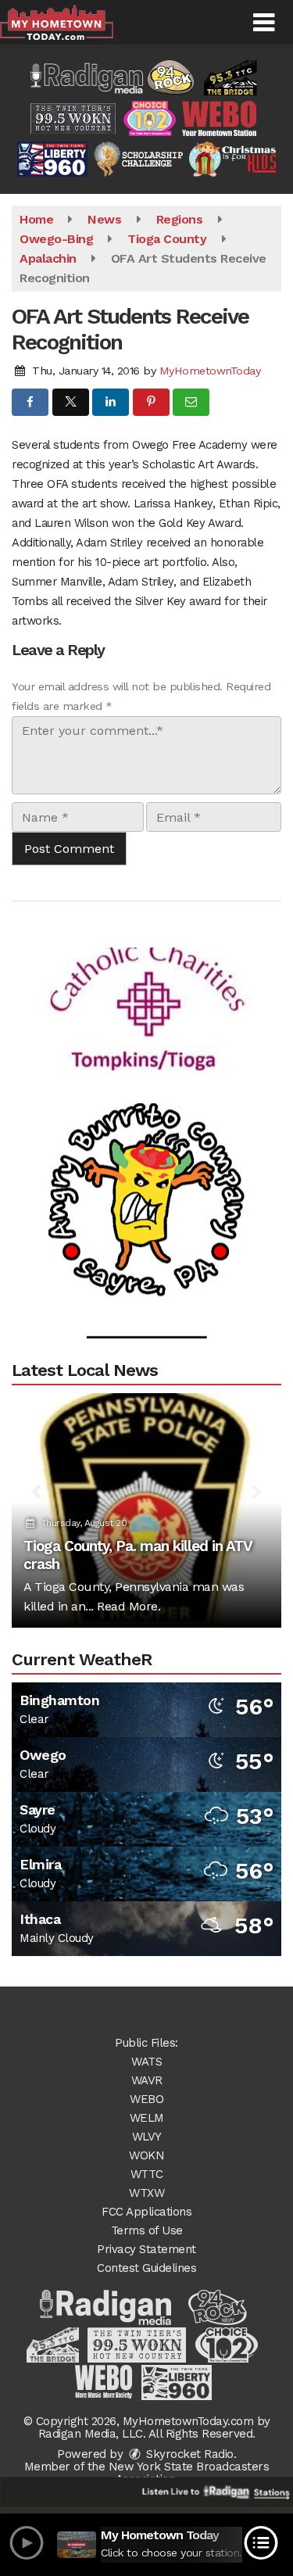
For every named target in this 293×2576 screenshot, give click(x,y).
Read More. (129, 1606)
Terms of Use (147, 2230)
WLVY (147, 2137)
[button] (264, 23)
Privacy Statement (146, 2249)
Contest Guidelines (146, 2268)
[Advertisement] (147, 987)
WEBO (146, 2099)
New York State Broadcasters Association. (189, 2473)
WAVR (147, 2080)
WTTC (147, 2174)
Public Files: (146, 2043)
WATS (146, 2062)
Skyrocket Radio (188, 2454)
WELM (147, 2118)
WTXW (146, 2193)
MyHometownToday (210, 371)
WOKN (146, 2155)
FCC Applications (146, 2212)
